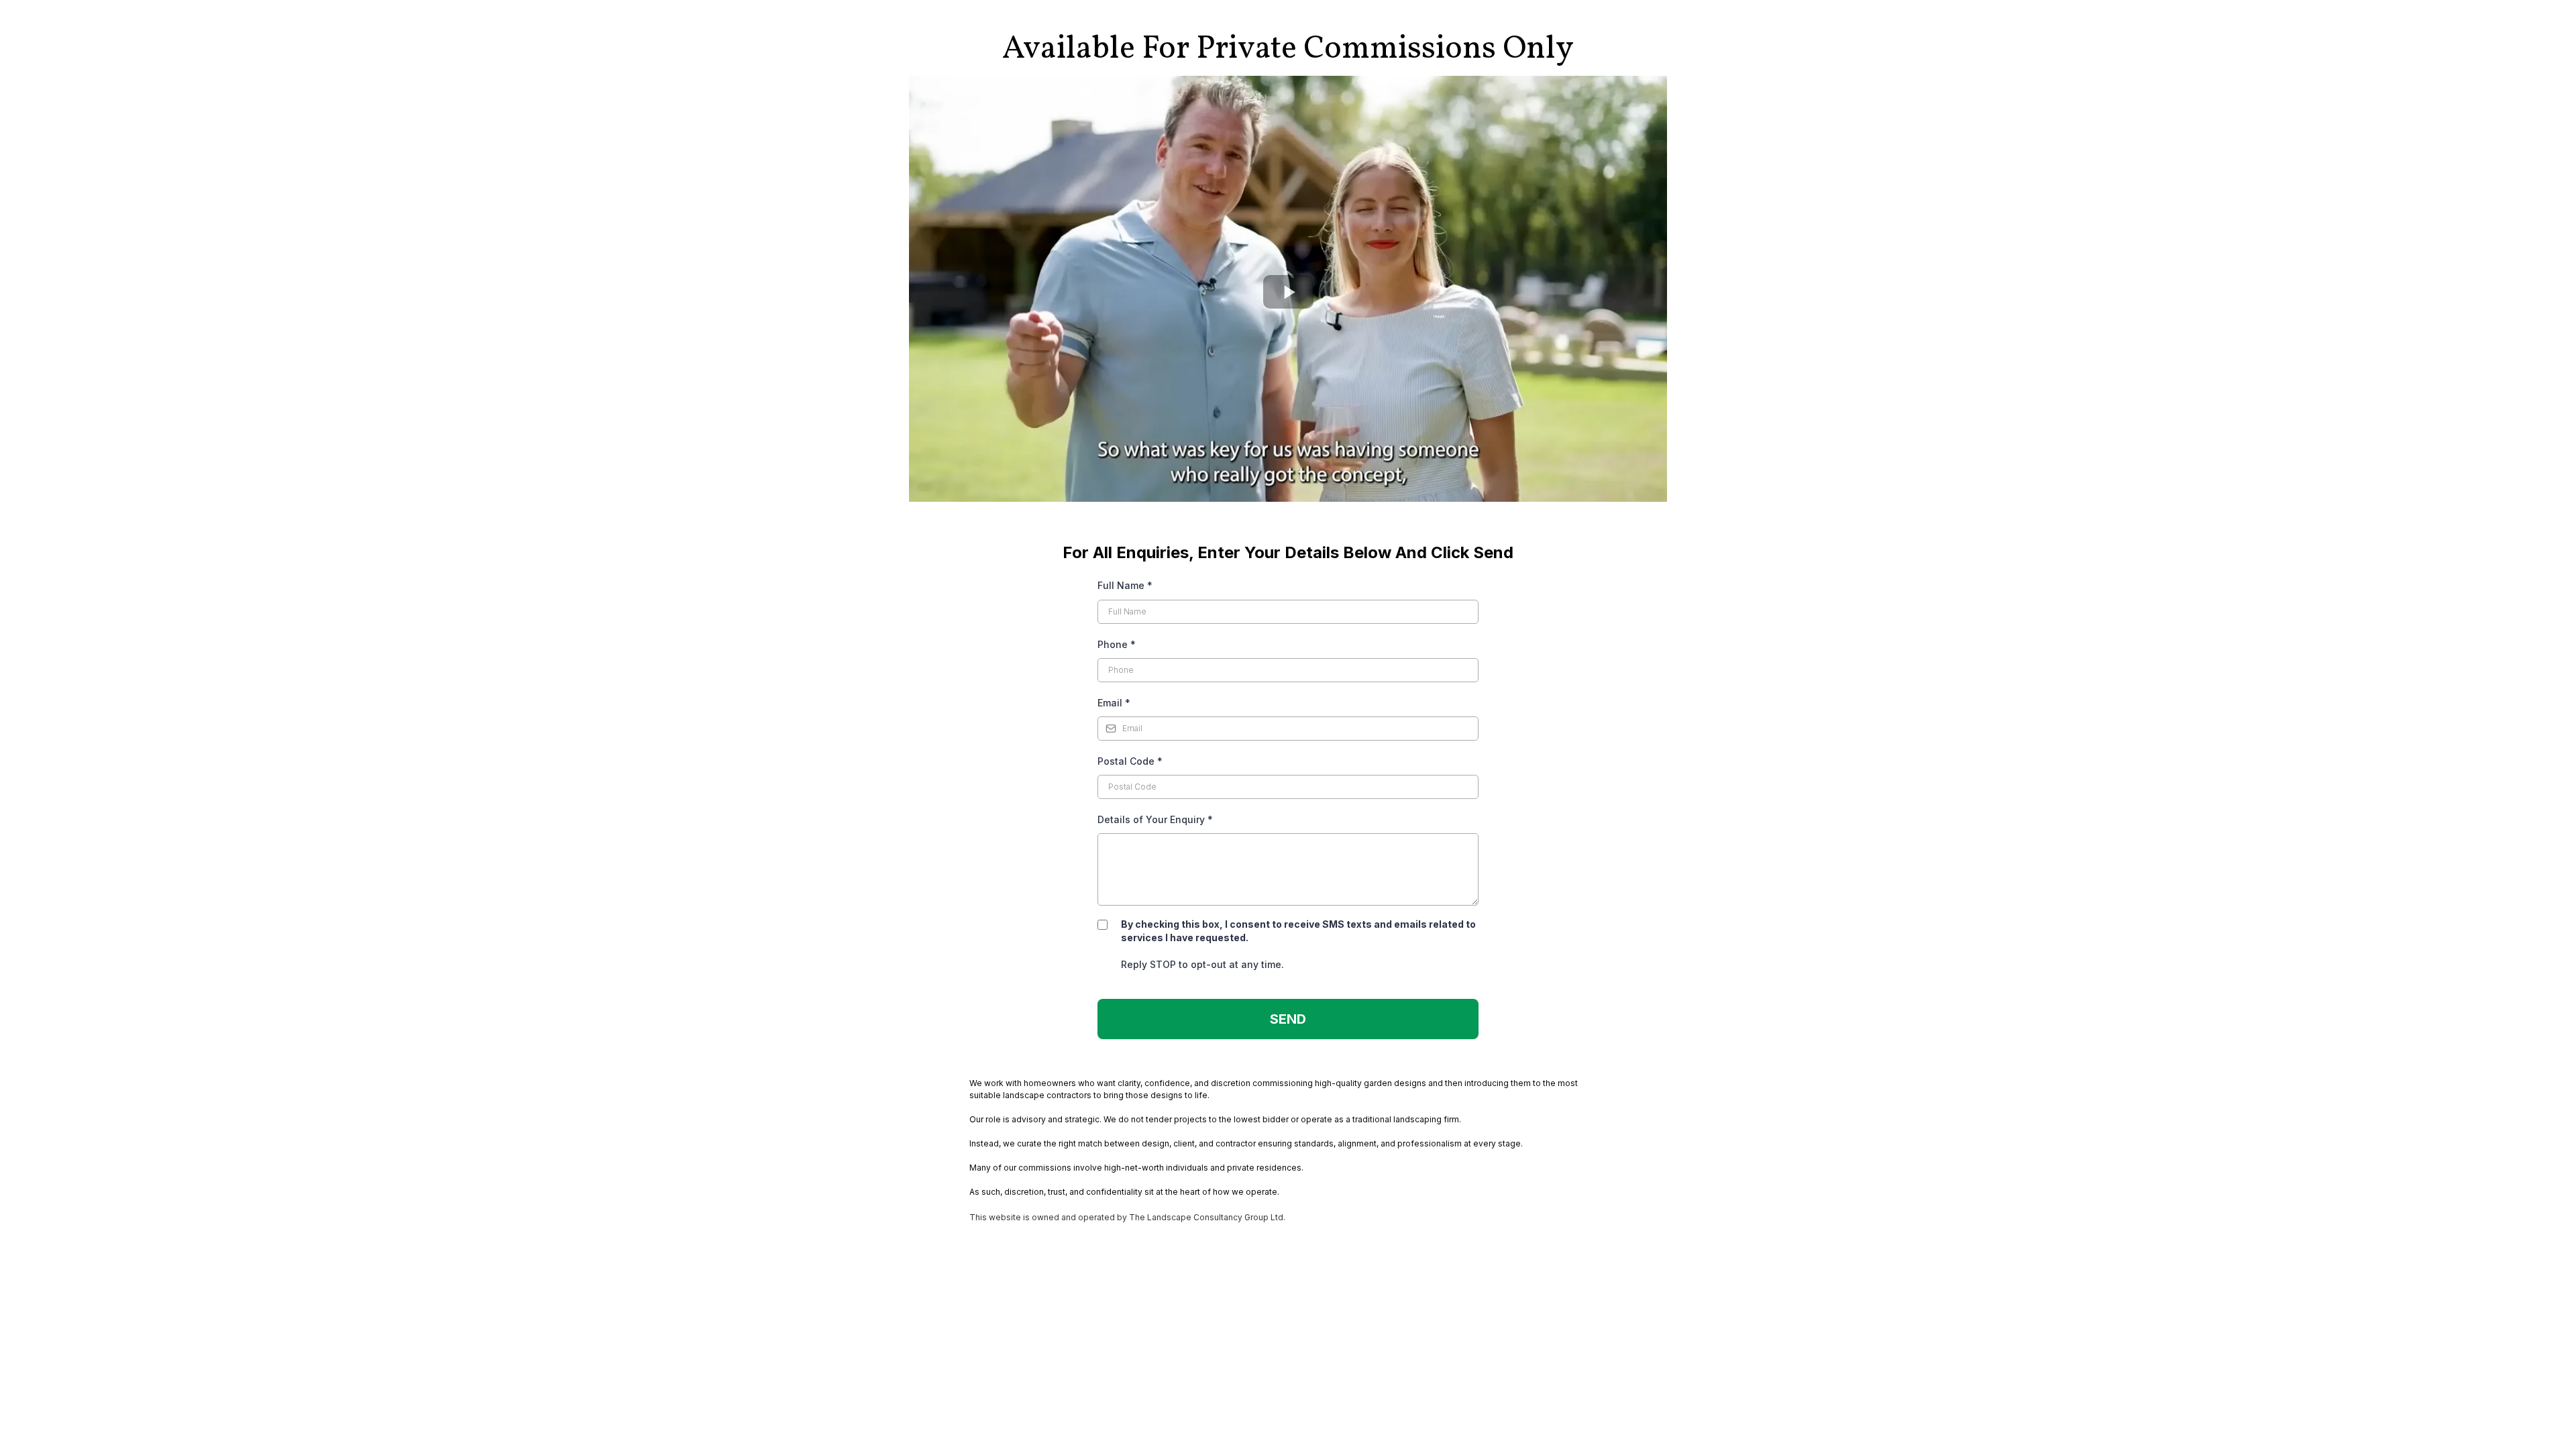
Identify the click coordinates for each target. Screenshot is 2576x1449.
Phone (1117, 644)
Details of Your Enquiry (1155, 819)
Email (1114, 703)
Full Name (1125, 585)
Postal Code (1130, 761)
